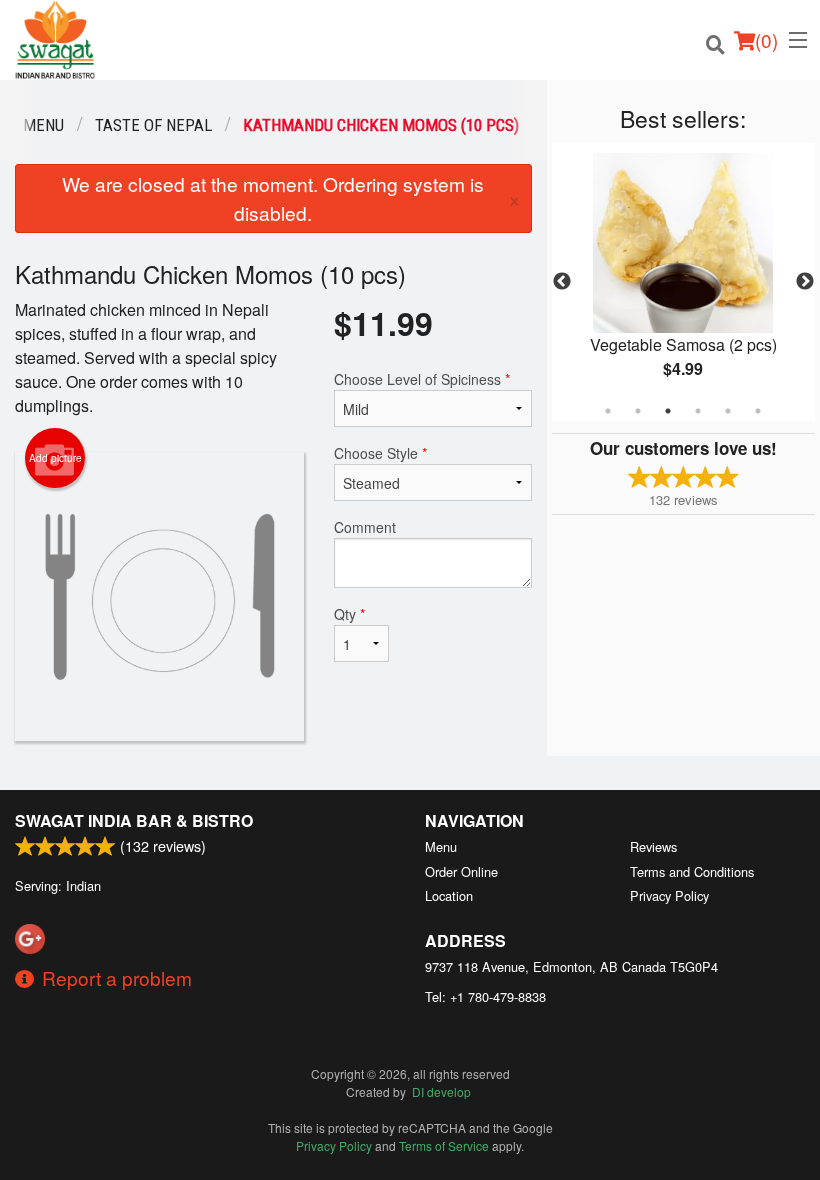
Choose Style (380, 453)
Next (805, 282)
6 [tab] (758, 411)
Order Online (461, 871)
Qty (349, 614)
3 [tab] (668, 411)
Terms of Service (444, 1145)
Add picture (55, 458)
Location (449, 895)
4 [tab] (698, 411)
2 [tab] (638, 411)
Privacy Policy (669, 895)
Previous (562, 282)
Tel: (485, 996)
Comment (365, 527)
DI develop (441, 1091)
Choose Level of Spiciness (422, 379)
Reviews (653, 846)
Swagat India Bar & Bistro (134, 820)
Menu (441, 846)
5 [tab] (728, 411)
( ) (766, 39)
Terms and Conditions (692, 871)
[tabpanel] (683, 282)
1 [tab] (608, 411)
